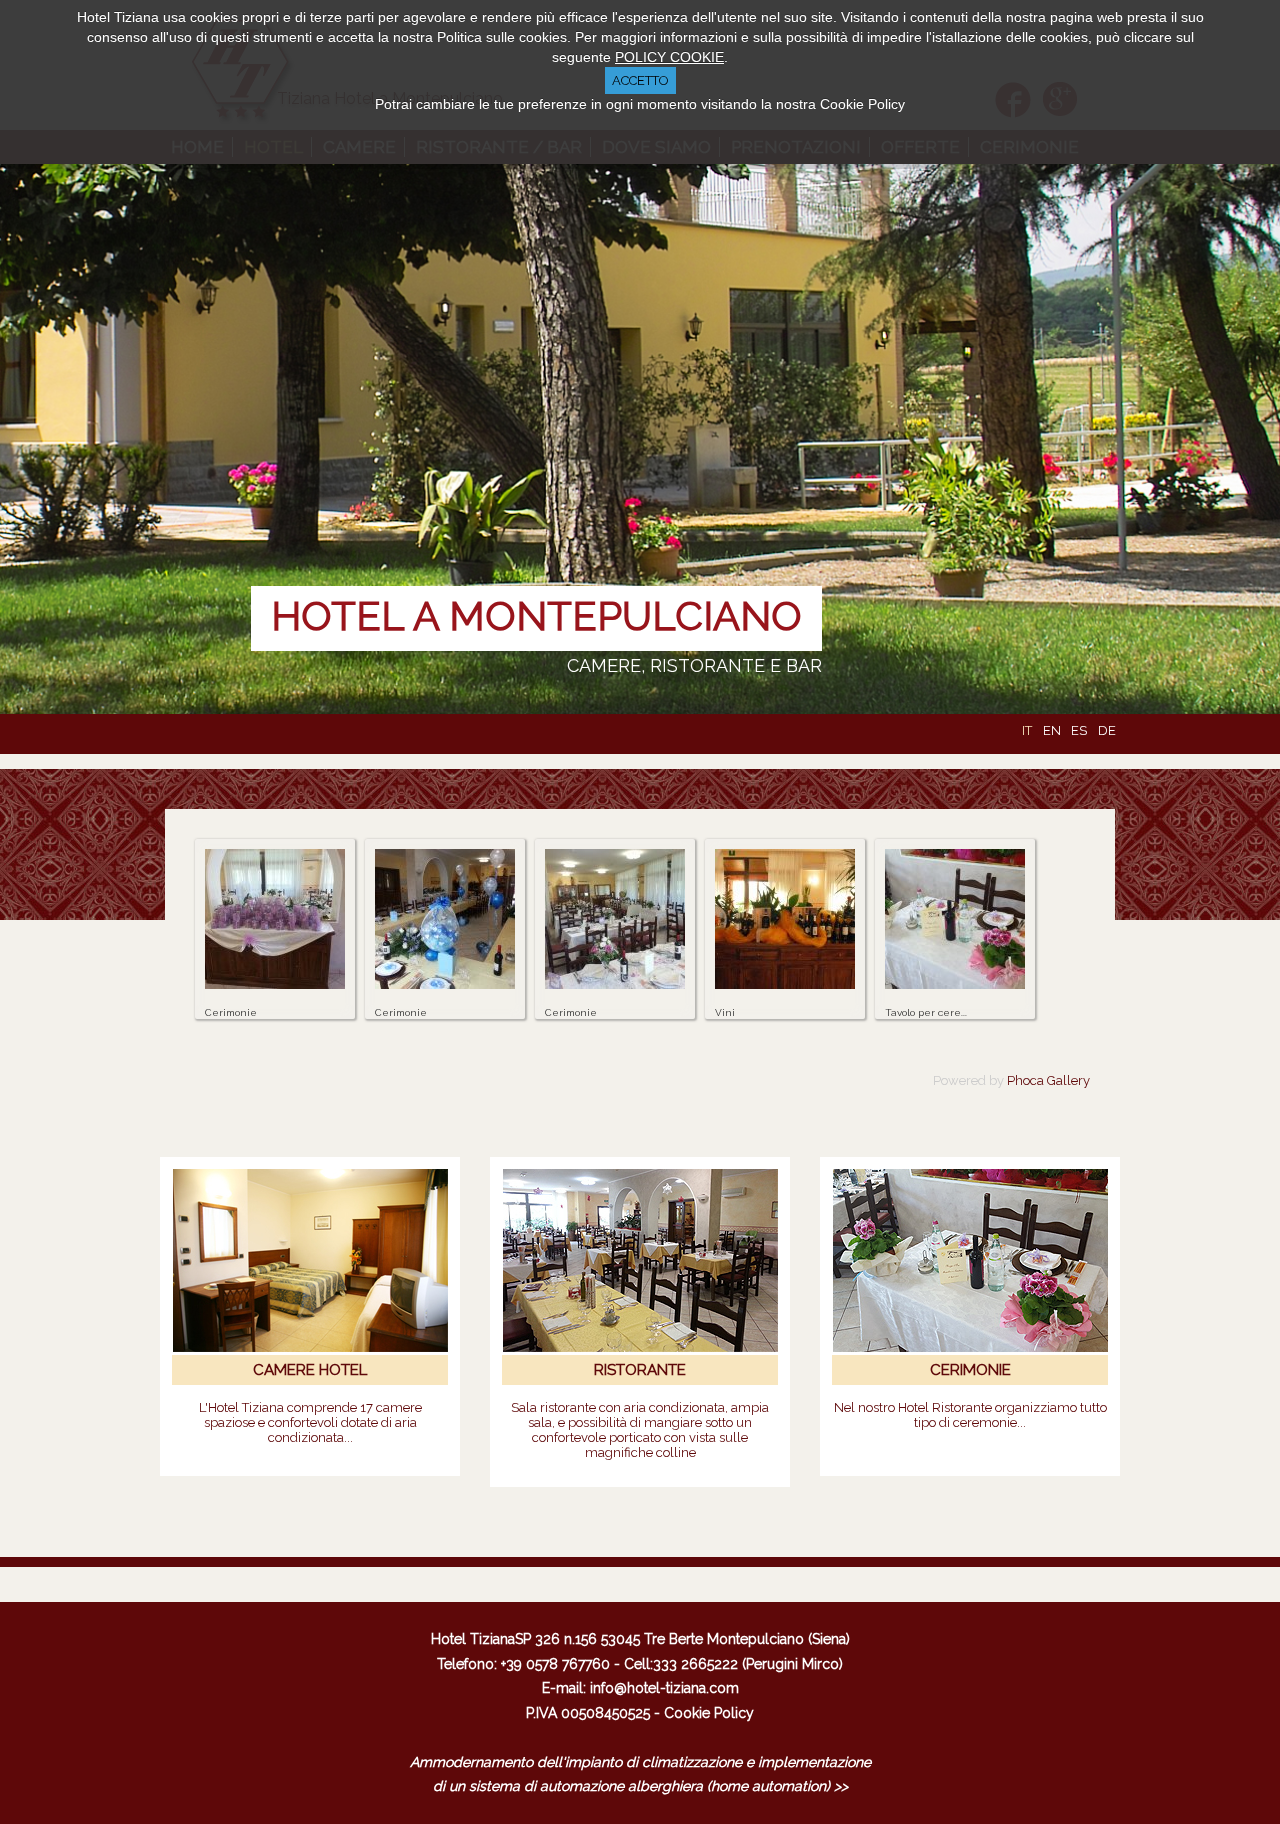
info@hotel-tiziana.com (664, 1688)
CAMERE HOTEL (310, 1370)
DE (1107, 730)
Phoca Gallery (1048, 1080)
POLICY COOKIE (669, 57)
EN (1053, 730)
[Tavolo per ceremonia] (955, 984)
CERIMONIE (970, 1370)
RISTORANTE (640, 1370)
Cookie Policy (709, 1713)
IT (1028, 730)
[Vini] (785, 984)
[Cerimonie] (275, 984)
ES (1080, 730)
